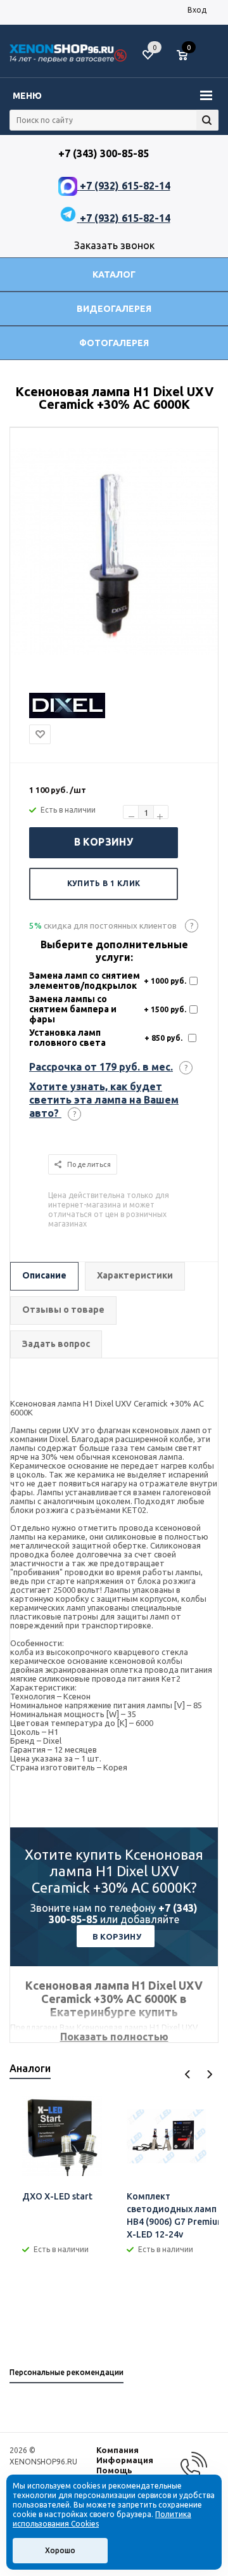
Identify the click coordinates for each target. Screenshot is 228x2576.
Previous (188, 2074)
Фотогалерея (114, 343)
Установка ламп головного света (67, 1038)
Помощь (114, 2470)
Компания (117, 2450)
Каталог (114, 274)
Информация (125, 2460)
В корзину (104, 842)
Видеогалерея (114, 309)
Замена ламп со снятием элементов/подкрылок (85, 981)
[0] (187, 56)
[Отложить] (40, 734)
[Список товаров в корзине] (188, 60)
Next (209, 2074)
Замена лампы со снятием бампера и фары (73, 1009)
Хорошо (60, 2550)
